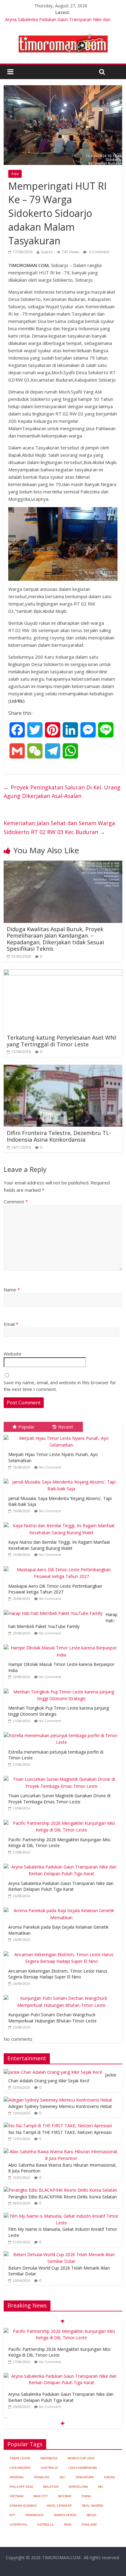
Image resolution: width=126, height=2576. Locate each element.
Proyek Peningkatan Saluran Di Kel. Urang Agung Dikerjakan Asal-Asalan (62, 792)
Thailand (89, 2525)
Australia (49, 2468)
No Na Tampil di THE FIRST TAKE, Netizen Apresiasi (60, 2132)
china (86, 2496)
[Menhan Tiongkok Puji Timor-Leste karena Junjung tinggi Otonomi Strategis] (63, 1689)
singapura (85, 2477)
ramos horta (65, 2515)
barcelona (78, 2487)
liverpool (19, 2525)
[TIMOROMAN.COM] (63, 34)
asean (109, 2477)
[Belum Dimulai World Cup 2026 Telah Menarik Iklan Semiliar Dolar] (61, 2254)
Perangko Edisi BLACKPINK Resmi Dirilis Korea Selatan (63, 2197)
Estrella (46, 2525)
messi (91, 2515)
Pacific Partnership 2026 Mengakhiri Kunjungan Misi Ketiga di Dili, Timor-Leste (59, 1843)
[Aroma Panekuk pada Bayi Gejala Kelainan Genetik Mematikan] (63, 1907)
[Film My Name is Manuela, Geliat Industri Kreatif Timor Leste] (61, 2216)
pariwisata (35, 2515)
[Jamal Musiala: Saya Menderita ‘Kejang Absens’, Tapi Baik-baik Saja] (63, 1479)
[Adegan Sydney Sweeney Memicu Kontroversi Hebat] (58, 2100)
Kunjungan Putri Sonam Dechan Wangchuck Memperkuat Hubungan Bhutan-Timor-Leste (52, 2018)
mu (100, 2487)
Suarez (47, 252)
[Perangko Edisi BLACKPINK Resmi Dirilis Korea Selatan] (60, 2190)
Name (12, 1290)
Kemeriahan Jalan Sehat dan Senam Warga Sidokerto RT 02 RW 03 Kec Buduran (59, 827)
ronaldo (42, 2477)
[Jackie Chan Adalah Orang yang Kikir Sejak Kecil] (53, 2072)
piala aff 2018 (21, 2487)
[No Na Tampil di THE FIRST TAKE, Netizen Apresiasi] (58, 2126)
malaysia (51, 2487)
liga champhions (83, 2468)
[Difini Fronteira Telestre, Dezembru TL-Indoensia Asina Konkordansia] (63, 1068)
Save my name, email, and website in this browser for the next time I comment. (60, 1386)
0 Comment (99, 252)
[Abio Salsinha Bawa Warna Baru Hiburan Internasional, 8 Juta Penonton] (61, 2152)
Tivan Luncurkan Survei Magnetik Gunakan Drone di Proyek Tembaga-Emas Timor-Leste (59, 1799)
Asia (15, 174)
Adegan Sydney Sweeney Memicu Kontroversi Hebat (60, 2106)
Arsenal (17, 2477)
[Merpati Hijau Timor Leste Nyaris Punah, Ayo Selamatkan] (63, 1435)
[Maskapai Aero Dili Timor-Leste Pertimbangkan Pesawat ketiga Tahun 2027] (63, 1566)
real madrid (93, 2506)
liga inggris (20, 2468)
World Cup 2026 (81, 2458)
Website (13, 1354)
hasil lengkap (59, 2506)
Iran (68, 2525)
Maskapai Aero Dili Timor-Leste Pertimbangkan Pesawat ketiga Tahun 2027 (55, 1589)
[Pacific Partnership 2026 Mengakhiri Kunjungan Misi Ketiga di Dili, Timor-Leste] (63, 1820)
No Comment (50, 1467)
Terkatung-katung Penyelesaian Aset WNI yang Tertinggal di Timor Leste (61, 1041)
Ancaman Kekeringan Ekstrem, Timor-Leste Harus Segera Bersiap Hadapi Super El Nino (58, 1974)
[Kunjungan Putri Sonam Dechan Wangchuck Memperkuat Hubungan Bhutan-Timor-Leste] (63, 1995)
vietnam (16, 2496)
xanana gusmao (23, 2506)
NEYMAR (65, 2496)
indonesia (49, 2458)
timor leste (20, 2458)
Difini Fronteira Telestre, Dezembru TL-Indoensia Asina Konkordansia (59, 1136)
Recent (66, 1427)
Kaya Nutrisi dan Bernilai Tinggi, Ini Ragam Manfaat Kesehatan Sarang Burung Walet (59, 1545)
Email (11, 1324)
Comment (16, 1202)
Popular (26, 1427)
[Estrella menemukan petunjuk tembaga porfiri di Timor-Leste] (63, 1732)
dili (63, 2477)
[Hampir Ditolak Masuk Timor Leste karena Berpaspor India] (63, 1645)
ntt (12, 2515)
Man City (41, 2496)
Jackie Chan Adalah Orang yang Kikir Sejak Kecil (62, 2078)
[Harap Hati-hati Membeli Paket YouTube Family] (55, 1610)
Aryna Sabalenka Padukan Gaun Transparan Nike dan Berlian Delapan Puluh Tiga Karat (61, 1886)
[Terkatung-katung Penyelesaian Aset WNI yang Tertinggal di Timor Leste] (63, 973)
